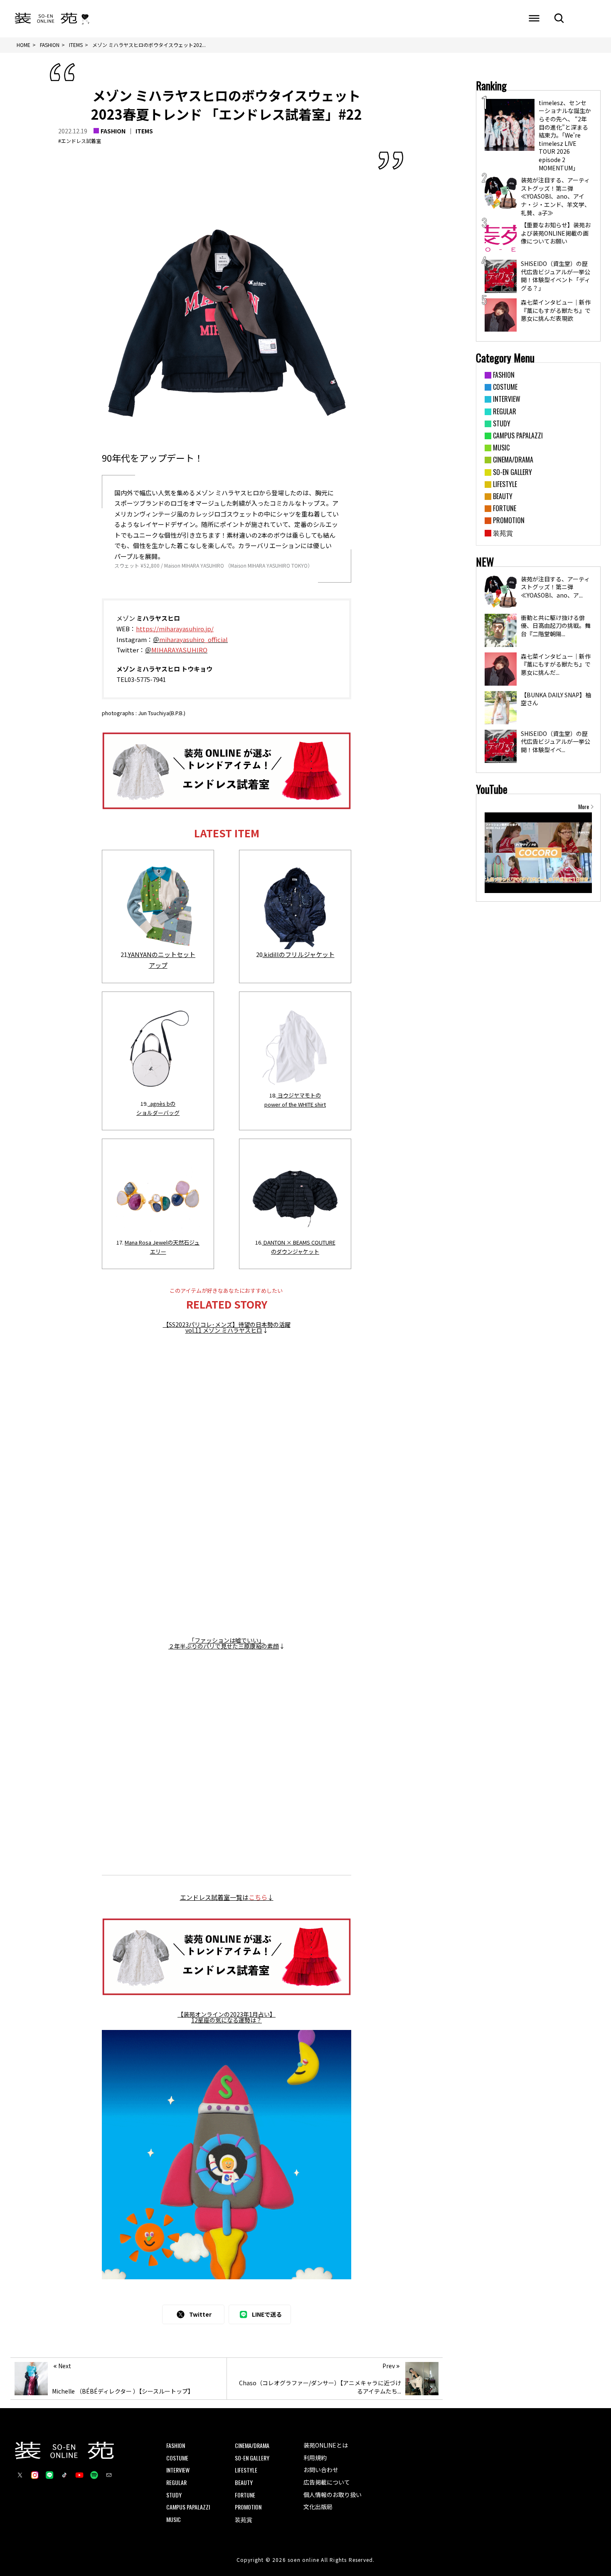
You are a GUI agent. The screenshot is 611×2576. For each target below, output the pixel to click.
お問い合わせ (321, 2470)
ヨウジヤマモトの (299, 1095)
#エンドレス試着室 (80, 141)
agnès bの (163, 1103)
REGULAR (176, 2482)
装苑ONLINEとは (326, 2445)
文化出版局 (318, 2507)
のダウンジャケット (295, 1251)
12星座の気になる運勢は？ (227, 2020)
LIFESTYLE (246, 2470)
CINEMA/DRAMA (252, 2445)
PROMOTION (248, 2507)
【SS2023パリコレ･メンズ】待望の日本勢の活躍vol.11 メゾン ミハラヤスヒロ (227, 1327)
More (584, 807)
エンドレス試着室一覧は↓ (227, 1897)
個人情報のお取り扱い (333, 2495)
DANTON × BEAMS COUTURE (299, 1242)
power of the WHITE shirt (295, 1104)
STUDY (174, 2495)
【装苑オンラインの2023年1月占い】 (227, 2014)
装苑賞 (244, 2519)
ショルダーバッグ (158, 1113)
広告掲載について (327, 2482)
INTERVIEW (178, 2470)
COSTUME (177, 2458)
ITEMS (144, 131)
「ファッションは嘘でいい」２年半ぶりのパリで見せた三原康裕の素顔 (224, 1643)
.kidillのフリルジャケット (299, 954)
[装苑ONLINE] (46, 19)
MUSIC (174, 2519)
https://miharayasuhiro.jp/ (175, 629)
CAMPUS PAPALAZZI (188, 2507)
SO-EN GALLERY (252, 2458)
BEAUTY (244, 2482)
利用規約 (315, 2458)
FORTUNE (245, 2495)
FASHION (113, 131)
